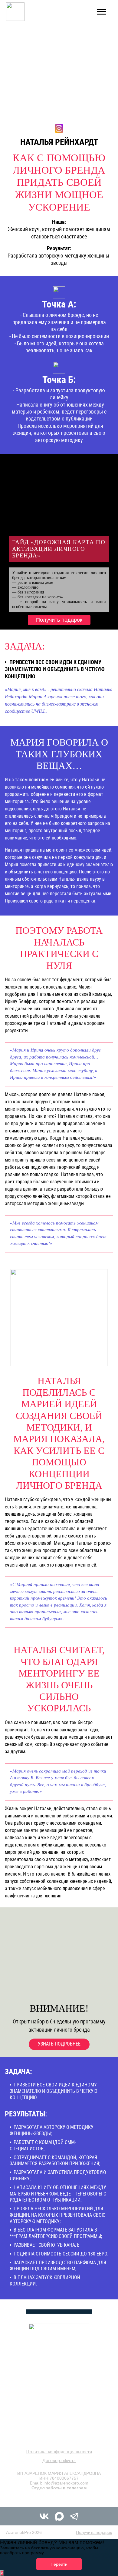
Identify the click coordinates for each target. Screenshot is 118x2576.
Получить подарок (59, 620)
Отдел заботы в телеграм (59, 2488)
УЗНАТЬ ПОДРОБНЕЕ (59, 2044)
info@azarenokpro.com (66, 2483)
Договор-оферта (59, 2460)
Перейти (59, 2564)
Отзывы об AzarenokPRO (59, 2499)
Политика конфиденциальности (59, 2452)
